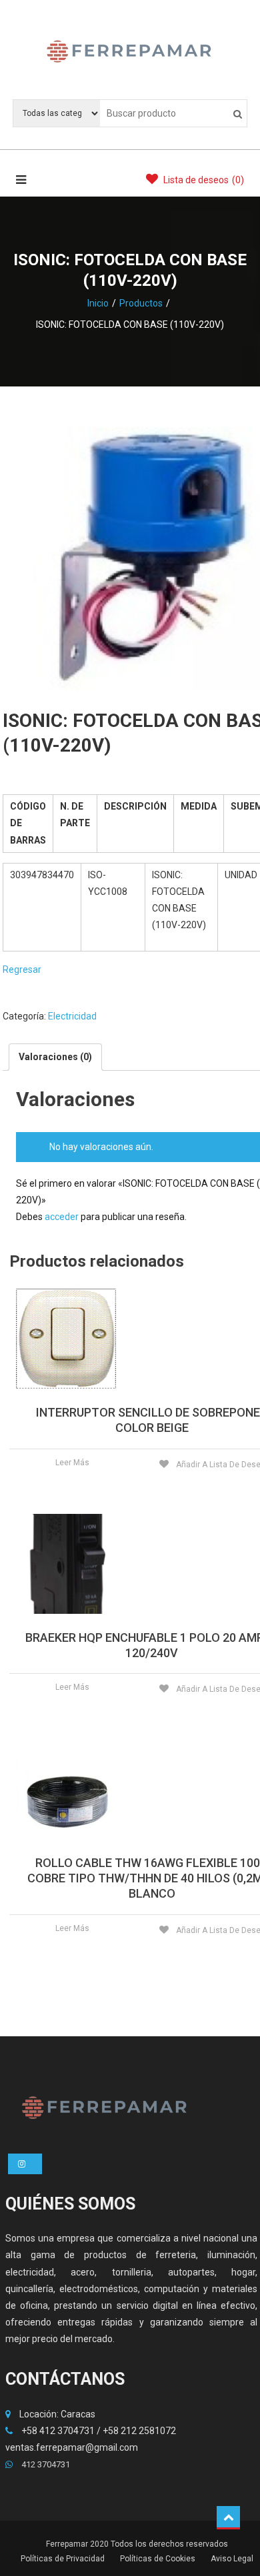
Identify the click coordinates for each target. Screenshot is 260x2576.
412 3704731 (45, 2464)
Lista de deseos (203, 180)
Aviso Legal (232, 2559)
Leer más (72, 1463)
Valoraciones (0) (55, 1057)
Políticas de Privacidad (63, 2559)
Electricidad (72, 1016)
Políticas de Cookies (158, 2559)
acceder (62, 1217)
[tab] (55, 1057)
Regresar (22, 969)
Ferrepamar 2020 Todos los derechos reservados (137, 2544)
